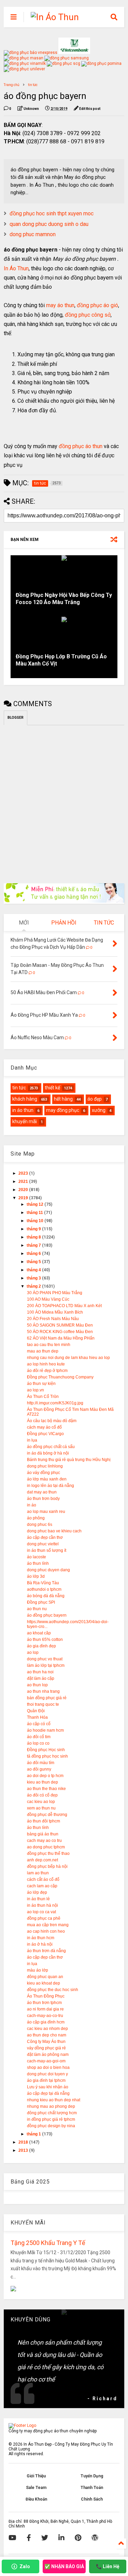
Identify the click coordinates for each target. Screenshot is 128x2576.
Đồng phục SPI (41, 1602)
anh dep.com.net (42, 1860)
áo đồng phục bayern (47, 1615)
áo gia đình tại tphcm (46, 2080)
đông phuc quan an (45, 1977)
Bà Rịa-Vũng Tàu (43, 1583)
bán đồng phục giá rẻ (47, 1698)
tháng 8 (34, 1237)
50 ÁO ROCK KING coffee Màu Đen (60, 1332)
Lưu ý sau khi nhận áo (48, 2087)
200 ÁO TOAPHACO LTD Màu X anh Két (64, 1306)
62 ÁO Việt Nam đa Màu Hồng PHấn (61, 1338)
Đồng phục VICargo (45, 1434)
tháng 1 (34, 2134)
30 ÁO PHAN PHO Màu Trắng (55, 1293)
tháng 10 (35, 1221)
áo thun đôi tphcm (44, 1821)
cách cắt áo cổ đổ (43, 1879)
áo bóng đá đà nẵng (46, 1596)
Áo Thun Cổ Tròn (43, 1397)
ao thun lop (37, 1685)
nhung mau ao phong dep (51, 2106)
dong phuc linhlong (45, 1466)
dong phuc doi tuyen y (47, 2074)
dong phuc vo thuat (45, 1659)
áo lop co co (38, 1743)
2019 (24, 1198)
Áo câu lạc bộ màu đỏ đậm (52, 1421)
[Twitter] (45, 2538)
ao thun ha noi (40, 1672)
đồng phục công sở (88, 315)
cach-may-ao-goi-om (46, 2061)
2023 (24, 1173)
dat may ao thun (42, 1492)
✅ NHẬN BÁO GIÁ (64, 2566)
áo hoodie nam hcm (45, 1730)
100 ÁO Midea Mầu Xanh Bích (55, 1312)
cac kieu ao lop (41, 1802)
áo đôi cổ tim (39, 1737)
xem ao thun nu (41, 1808)
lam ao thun (38, 1873)
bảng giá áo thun (43, 1834)
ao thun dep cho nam (47, 2035)
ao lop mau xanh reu (46, 1512)
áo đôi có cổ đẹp (42, 1795)
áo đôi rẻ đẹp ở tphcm (47, 1371)
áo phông (36, 1518)
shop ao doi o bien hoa (48, 2067)
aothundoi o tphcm (44, 1589)
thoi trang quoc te (43, 1704)
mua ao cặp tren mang (48, 1925)
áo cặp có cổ (39, 1724)
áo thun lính (38, 1563)
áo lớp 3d (36, 1576)
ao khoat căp (39, 1633)
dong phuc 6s (40, 1525)
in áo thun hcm (41, 1938)
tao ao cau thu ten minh (49, 1345)
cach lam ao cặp (42, 1886)
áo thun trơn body (43, 1499)
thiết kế (52, 1088)
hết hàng (63, 1099)
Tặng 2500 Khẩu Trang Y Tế (48, 2243)
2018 (24, 2142)
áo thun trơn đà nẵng (46, 1951)
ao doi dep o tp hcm (45, 1776)
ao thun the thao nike (46, 1789)
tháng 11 (35, 1213)
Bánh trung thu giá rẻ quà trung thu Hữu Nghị (69, 1460)
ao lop (33, 1652)
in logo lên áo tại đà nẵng (51, 1486)
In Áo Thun (16, 268)
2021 (24, 1182)
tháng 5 (34, 1262)
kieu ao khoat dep (44, 1983)
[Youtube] (12, 2538)
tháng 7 (34, 1245)
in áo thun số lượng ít (47, 1550)
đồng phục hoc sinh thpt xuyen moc (52, 213)
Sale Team (36, 2488)
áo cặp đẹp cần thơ (45, 1537)
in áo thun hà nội (42, 1905)
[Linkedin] (61, 2538)
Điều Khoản (36, 2499)
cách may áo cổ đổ (44, 1427)
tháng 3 (34, 1278)
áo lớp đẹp (37, 1892)
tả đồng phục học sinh (47, 1756)
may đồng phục (63, 1110)
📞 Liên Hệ (108, 2566)
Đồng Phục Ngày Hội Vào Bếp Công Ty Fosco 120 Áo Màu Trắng (64, 599)
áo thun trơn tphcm (44, 2003)
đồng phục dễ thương (47, 1815)
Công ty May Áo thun (46, 2042)
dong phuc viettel (43, 1544)
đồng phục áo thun (81, 446)
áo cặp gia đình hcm (46, 2022)
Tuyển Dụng (92, 2476)
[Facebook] (29, 2538)
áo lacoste (37, 1557)
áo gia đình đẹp (41, 1646)
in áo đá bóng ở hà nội (48, 1453)
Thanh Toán (92, 2488)
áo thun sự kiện (41, 1384)
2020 (24, 1190)
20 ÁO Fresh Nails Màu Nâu (53, 1319)
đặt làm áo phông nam (48, 2055)
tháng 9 (34, 1229)
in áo (32, 1505)
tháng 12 (35, 1204)
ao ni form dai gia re (45, 2009)
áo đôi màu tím (41, 1763)
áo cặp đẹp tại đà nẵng (48, 2093)
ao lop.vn (35, 1390)
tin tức (33, 85)
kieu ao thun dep (42, 1782)
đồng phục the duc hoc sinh (53, 1990)
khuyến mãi (25, 1121)
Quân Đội (36, 1711)
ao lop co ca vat (41, 1912)
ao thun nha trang (43, 1691)
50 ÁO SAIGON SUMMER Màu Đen (60, 1325)
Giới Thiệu (36, 2476)
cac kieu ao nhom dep (47, 2029)
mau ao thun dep (43, 1351)
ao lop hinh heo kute (46, 1364)
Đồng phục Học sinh (46, 1750)
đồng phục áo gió (97, 305)
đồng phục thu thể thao (48, 1854)
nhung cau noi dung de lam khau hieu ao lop (68, 1358)
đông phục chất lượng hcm (52, 2113)
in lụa (32, 1440)
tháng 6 (34, 1254)
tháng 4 (34, 1270)
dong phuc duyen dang (48, 1570)
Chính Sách (92, 2499)
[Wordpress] (95, 2538)
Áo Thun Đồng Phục (46, 1996)
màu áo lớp (38, 1970)
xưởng (99, 1110)
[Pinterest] (78, 2538)
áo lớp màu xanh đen (47, 1479)
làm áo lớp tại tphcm (46, 1665)
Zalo (25, 2566)
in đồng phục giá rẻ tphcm (51, 2119)
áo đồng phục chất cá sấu (51, 1447)
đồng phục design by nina (51, 2126)
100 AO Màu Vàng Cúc (48, 1299)
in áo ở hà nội (40, 1944)
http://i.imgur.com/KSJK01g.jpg (55, 1403)
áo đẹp (95, 1099)
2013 (24, 2150)
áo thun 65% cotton (45, 1640)
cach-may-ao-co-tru (45, 2016)
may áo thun (60, 305)
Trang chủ (12, 85)
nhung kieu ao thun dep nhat (54, 2100)
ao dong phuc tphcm (46, 1847)
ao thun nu (37, 1609)
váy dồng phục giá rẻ (46, 2048)
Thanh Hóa (37, 1717)
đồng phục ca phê (44, 1918)
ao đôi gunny (39, 1769)
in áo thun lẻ (38, 1899)
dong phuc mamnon (33, 234)
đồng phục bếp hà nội (47, 1866)
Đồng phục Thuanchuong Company (60, 1377)
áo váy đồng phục (44, 1473)
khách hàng (25, 1099)
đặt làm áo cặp (41, 1678)
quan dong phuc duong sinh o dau (49, 224)
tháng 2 (34, 1286)
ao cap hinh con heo (46, 1931)
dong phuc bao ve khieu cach (54, 1531)
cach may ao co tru (44, 1841)
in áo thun (23, 1110)
